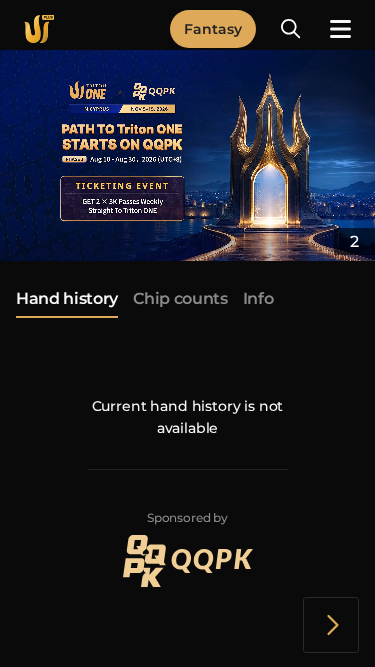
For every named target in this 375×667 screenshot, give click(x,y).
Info (258, 299)
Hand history (67, 299)
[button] (290, 29)
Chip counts (180, 299)
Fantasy (213, 29)
